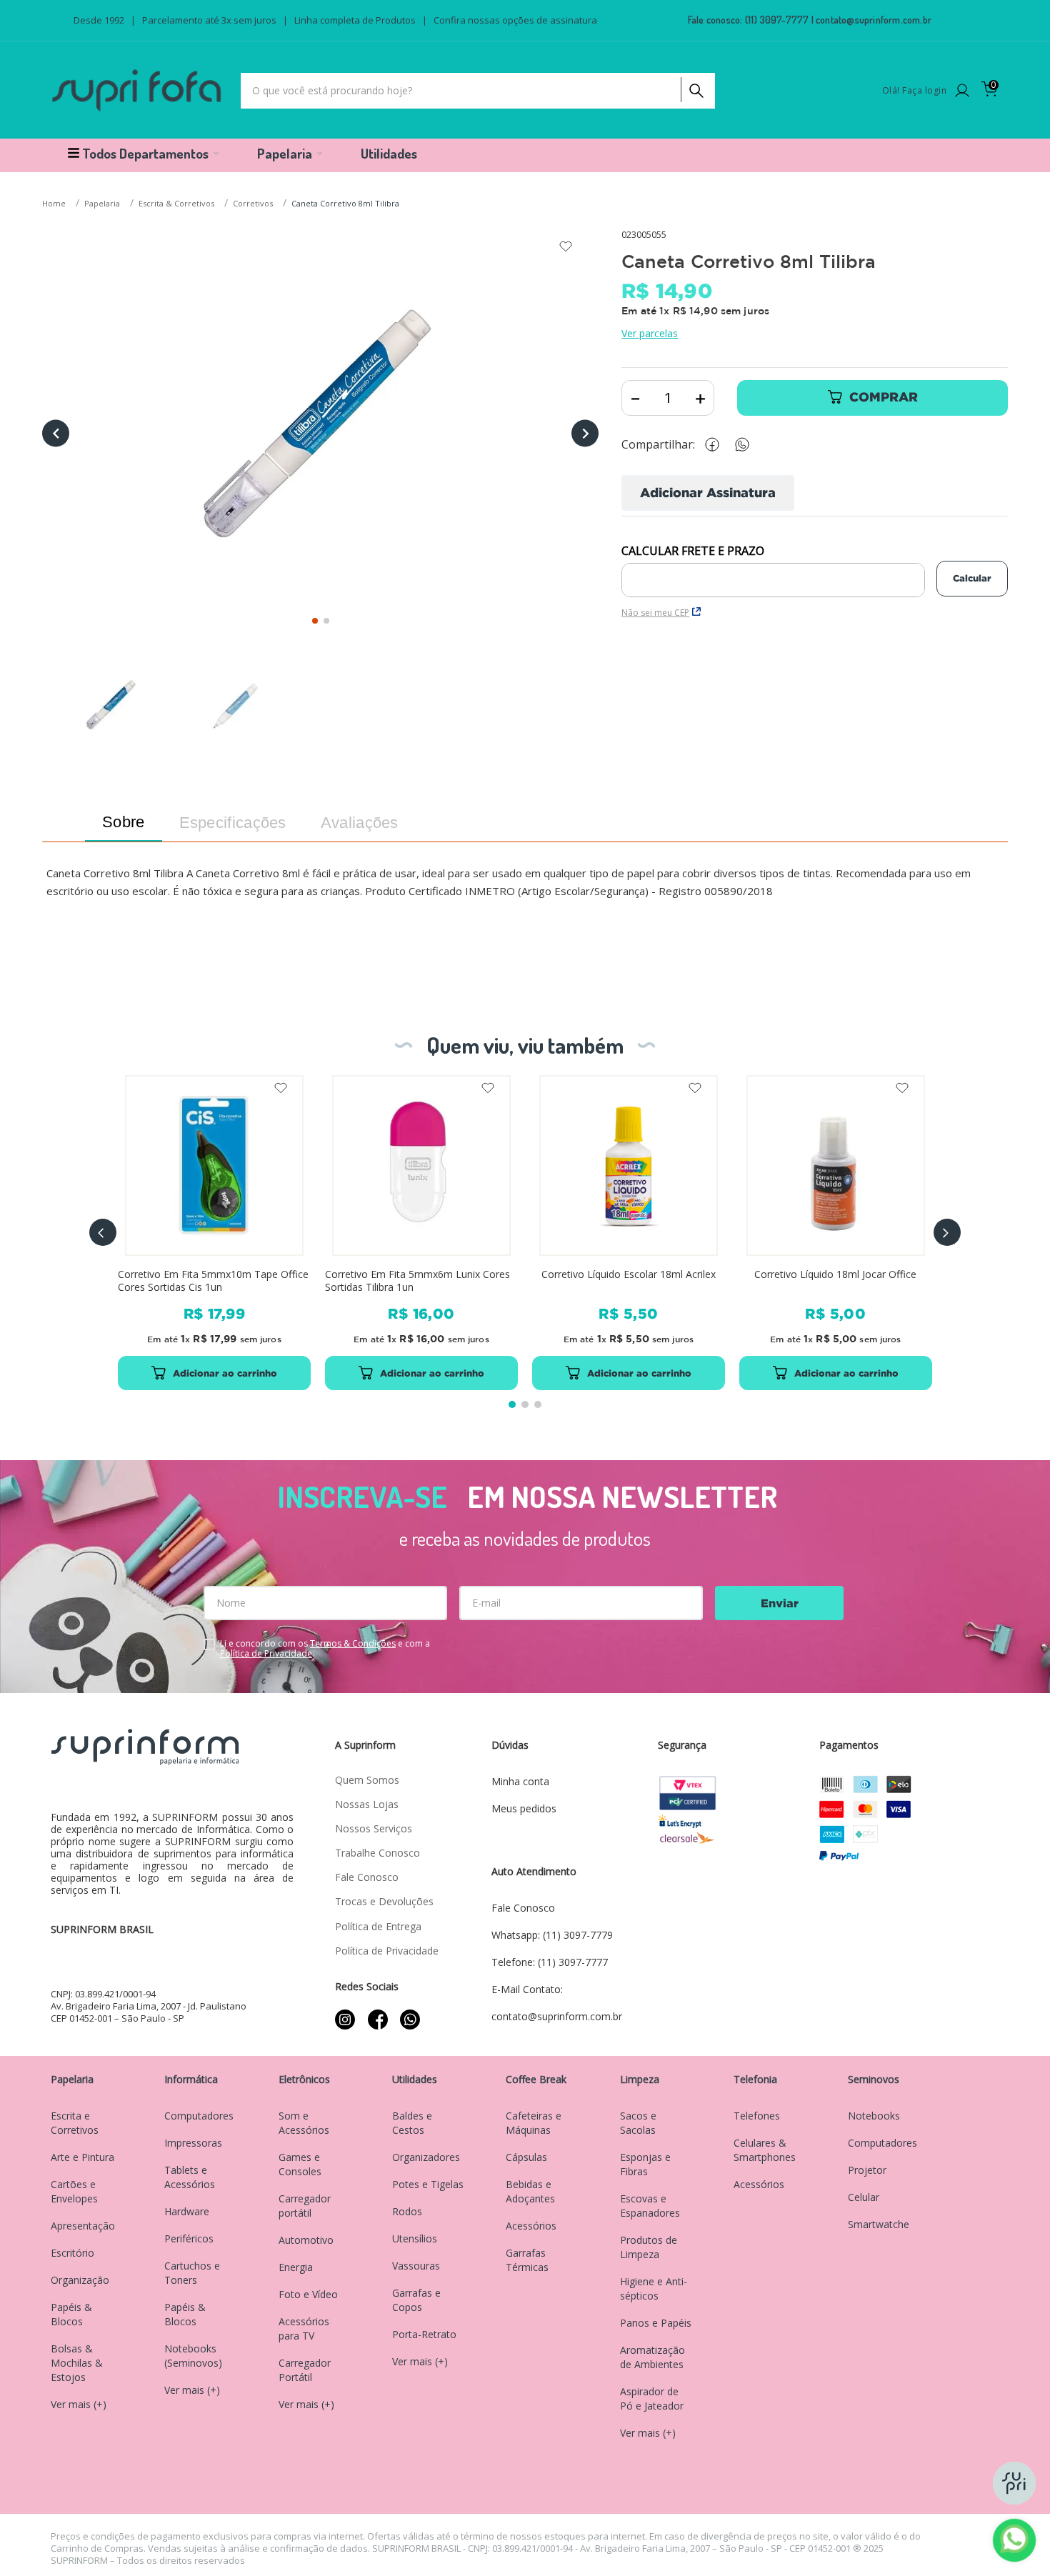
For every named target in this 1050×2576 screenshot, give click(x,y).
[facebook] (716, 445)
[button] (103, 1232)
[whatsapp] (749, 445)
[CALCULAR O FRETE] (972, 579)
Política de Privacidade (266, 1653)
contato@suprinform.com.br (874, 20)
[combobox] (478, 91)
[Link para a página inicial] (55, 204)
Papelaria (102, 203)
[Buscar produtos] (695, 87)
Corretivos (253, 203)
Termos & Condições (353, 1643)
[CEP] (773, 571)
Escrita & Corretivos (176, 203)
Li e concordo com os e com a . (325, 1649)
